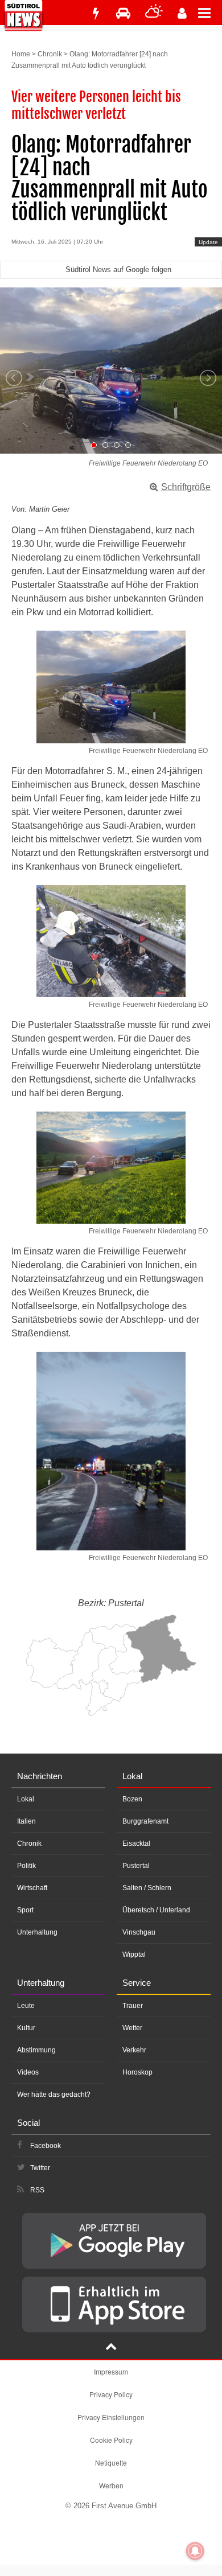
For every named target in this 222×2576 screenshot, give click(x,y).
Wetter (132, 2028)
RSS (37, 2190)
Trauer (133, 2006)
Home (21, 54)
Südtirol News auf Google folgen (118, 269)
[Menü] (210, 13)
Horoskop (137, 2072)
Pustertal (136, 1866)
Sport (25, 1910)
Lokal (26, 1799)
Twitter (40, 2168)
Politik (26, 1866)
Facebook (46, 2146)
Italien (26, 1821)
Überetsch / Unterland (156, 1910)
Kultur (26, 2028)
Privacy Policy (111, 2394)
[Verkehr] (123, 13)
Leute (26, 2006)
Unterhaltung (37, 1932)
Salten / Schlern (147, 1888)
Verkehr (134, 2050)
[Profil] (182, 13)
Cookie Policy (111, 2440)
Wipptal (134, 1954)
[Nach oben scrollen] (111, 2348)
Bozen (132, 1799)
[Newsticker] (96, 13)
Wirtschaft (32, 1888)
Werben (111, 2485)
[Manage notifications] (195, 2551)
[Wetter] (154, 13)
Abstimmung (36, 2050)
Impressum (111, 2371)
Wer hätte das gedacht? (54, 2094)
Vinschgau (139, 1932)
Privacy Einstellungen (111, 2417)
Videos (28, 2072)
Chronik (50, 54)
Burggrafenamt (145, 1821)
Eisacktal (136, 1843)
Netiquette (111, 2462)
